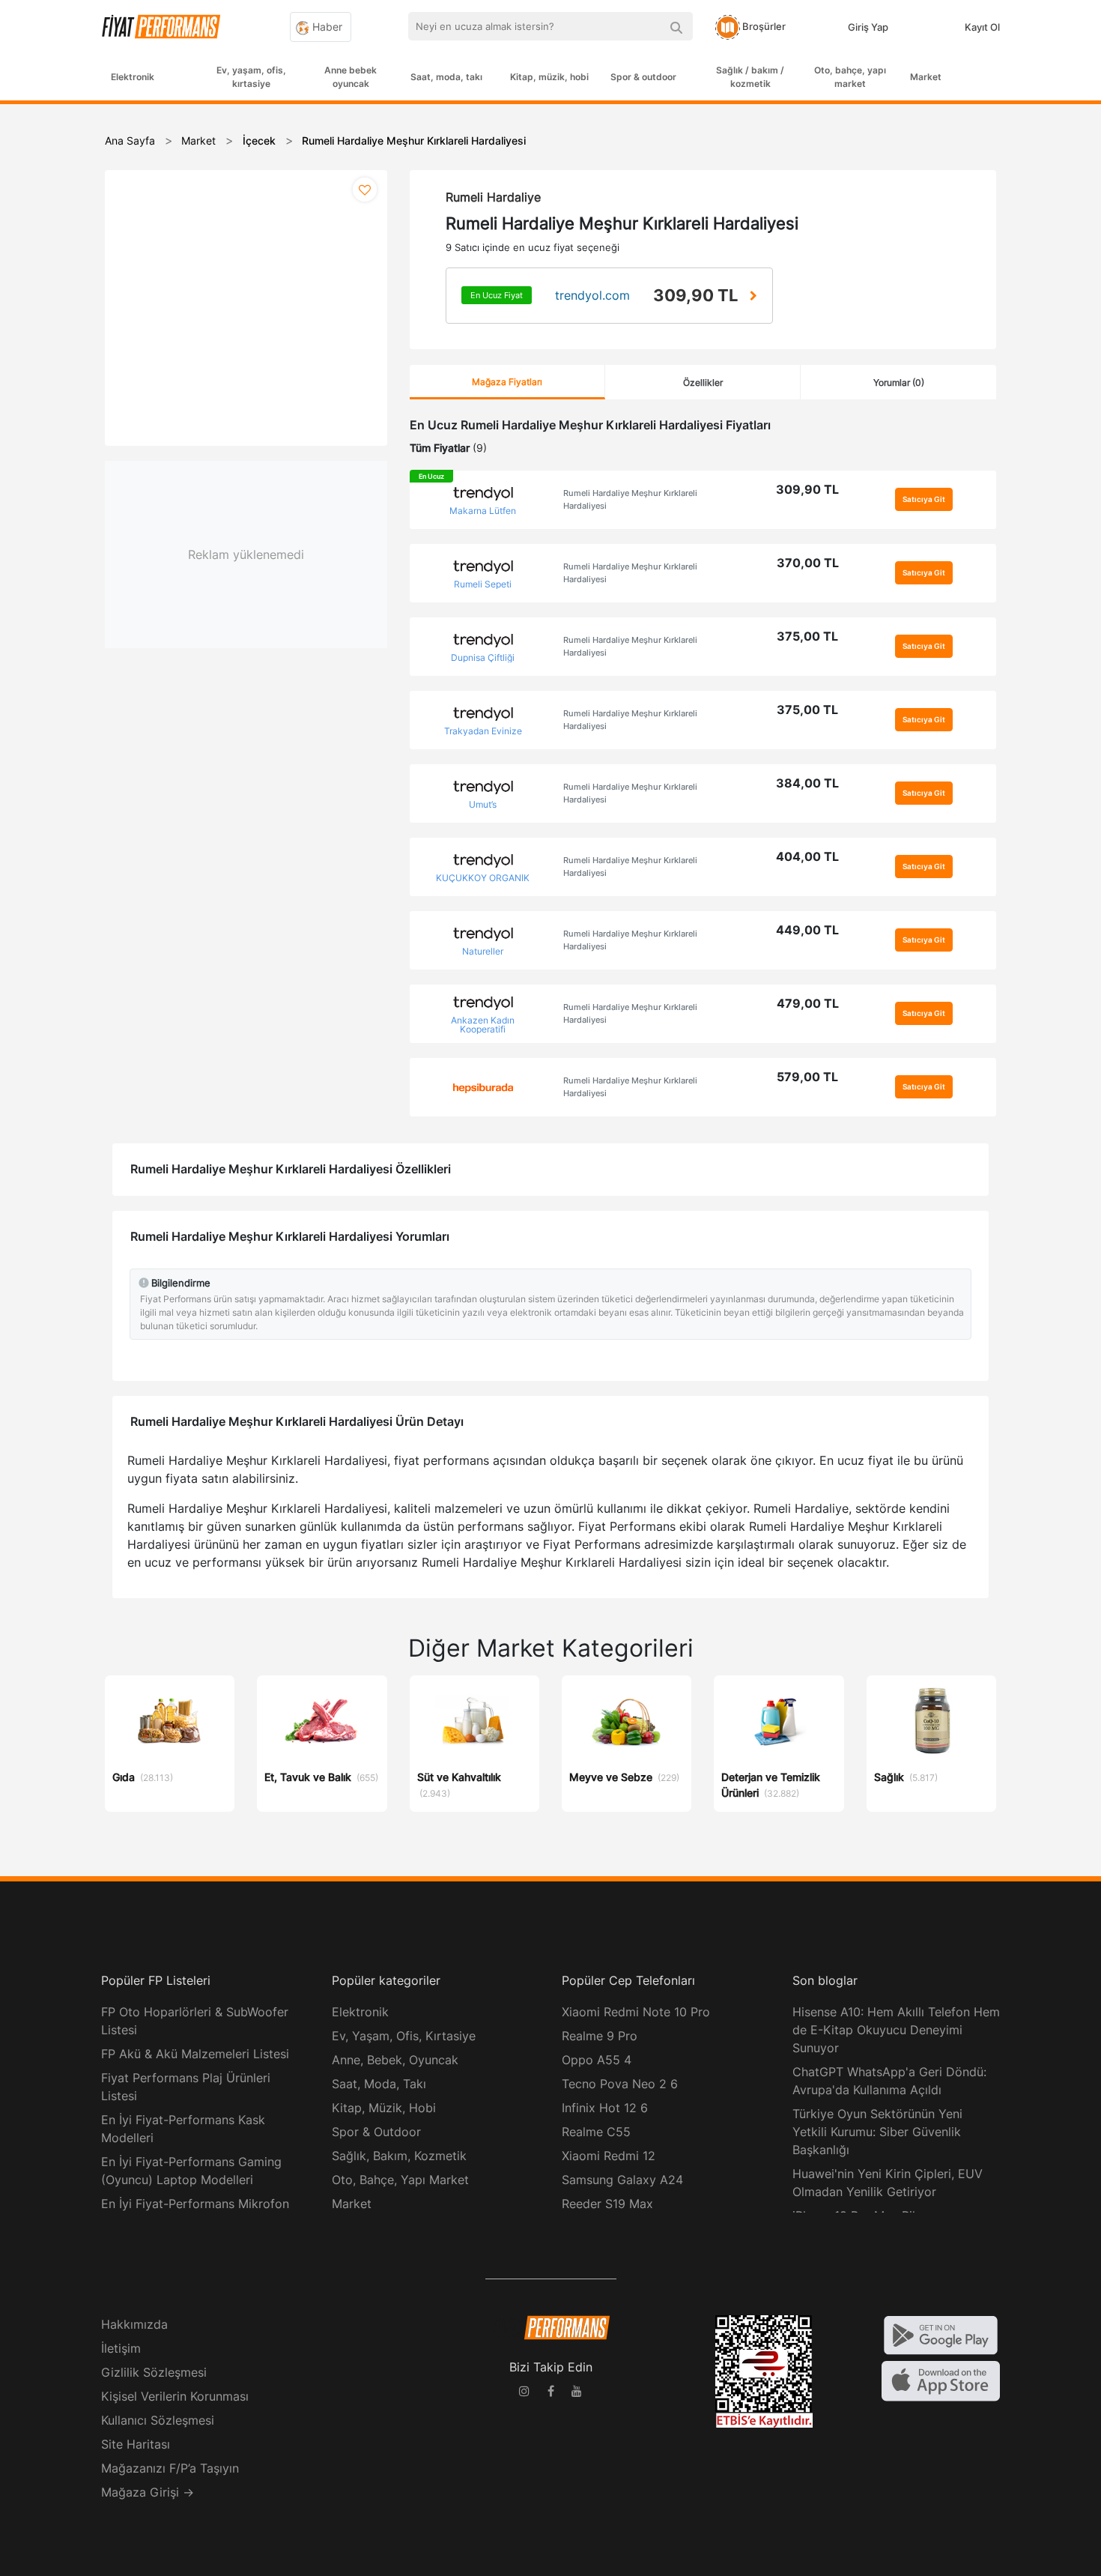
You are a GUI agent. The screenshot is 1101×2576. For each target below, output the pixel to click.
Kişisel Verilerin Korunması (175, 2396)
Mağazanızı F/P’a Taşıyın (170, 2468)
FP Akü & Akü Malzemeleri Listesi (195, 2054)
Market (926, 77)
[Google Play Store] (941, 2334)
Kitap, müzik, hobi (549, 77)
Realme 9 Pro (600, 2036)
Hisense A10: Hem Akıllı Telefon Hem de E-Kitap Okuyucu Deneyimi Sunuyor (896, 2030)
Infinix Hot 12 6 (605, 2108)
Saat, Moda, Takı (379, 2084)
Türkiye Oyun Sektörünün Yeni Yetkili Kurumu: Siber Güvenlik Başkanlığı (877, 2132)
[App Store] (941, 2380)
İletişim (121, 2348)
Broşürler (763, 26)
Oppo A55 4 (597, 2060)
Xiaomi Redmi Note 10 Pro (636, 2012)
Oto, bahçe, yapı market (850, 77)
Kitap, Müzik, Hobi (384, 2108)
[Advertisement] (1045, 346)
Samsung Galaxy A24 (622, 2180)
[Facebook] (550, 2393)
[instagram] (524, 2393)
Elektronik (133, 77)
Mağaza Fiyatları (507, 382)
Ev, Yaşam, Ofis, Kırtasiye (404, 2036)
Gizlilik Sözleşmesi (154, 2372)
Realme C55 (596, 2132)
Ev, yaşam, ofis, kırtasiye (251, 77)
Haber (326, 27)
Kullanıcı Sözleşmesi (158, 2420)
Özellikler (703, 383)
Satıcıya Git (924, 499)
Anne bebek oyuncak (351, 77)
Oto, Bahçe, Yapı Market (400, 2180)
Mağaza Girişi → (148, 2492)
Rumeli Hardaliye (493, 197)
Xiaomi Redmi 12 (609, 2156)
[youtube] (577, 2393)
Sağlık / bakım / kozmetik (750, 77)
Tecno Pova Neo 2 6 (620, 2084)
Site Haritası (136, 2444)
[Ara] (676, 26)
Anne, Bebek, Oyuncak (395, 2060)
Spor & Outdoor (376, 2132)
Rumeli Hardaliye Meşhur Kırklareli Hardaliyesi (630, 499)
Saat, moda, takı (446, 77)
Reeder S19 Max (607, 2204)
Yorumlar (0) (899, 383)
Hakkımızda (134, 2324)
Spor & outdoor (643, 77)
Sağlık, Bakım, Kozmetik (399, 2156)
